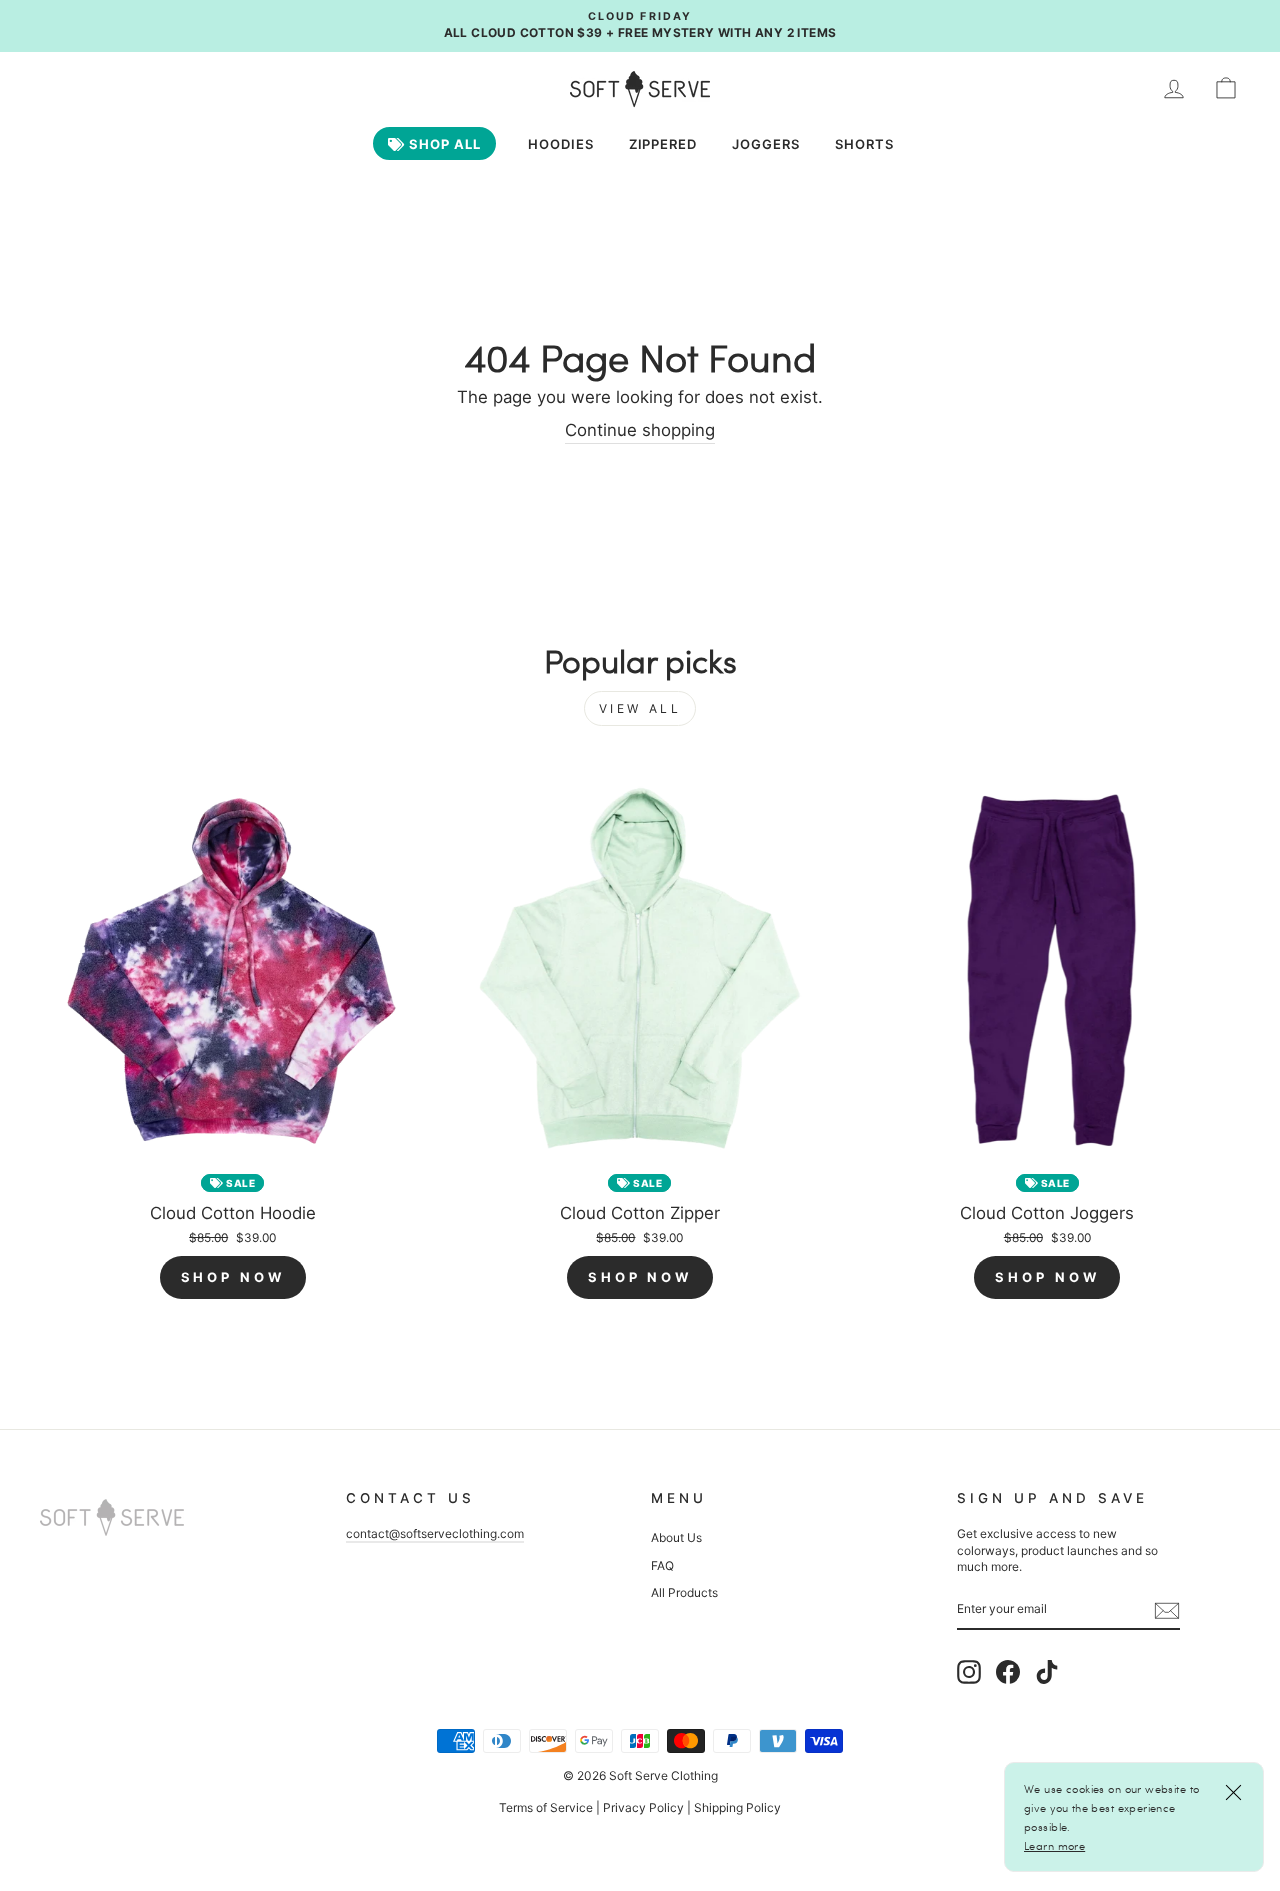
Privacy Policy (643, 1807)
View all (640, 708)
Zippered (663, 144)
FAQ (662, 1565)
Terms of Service (546, 1807)
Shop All (443, 144)
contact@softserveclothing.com (435, 1533)
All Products (684, 1592)
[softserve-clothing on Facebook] (1008, 1672)
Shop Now (233, 1277)
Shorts (864, 144)
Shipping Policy (737, 1807)
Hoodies (561, 144)
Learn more (1054, 1845)
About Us (676, 1537)
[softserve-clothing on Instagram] (969, 1672)
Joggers (766, 144)
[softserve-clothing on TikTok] (1047, 1672)
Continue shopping (640, 430)
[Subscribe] (1167, 1610)
